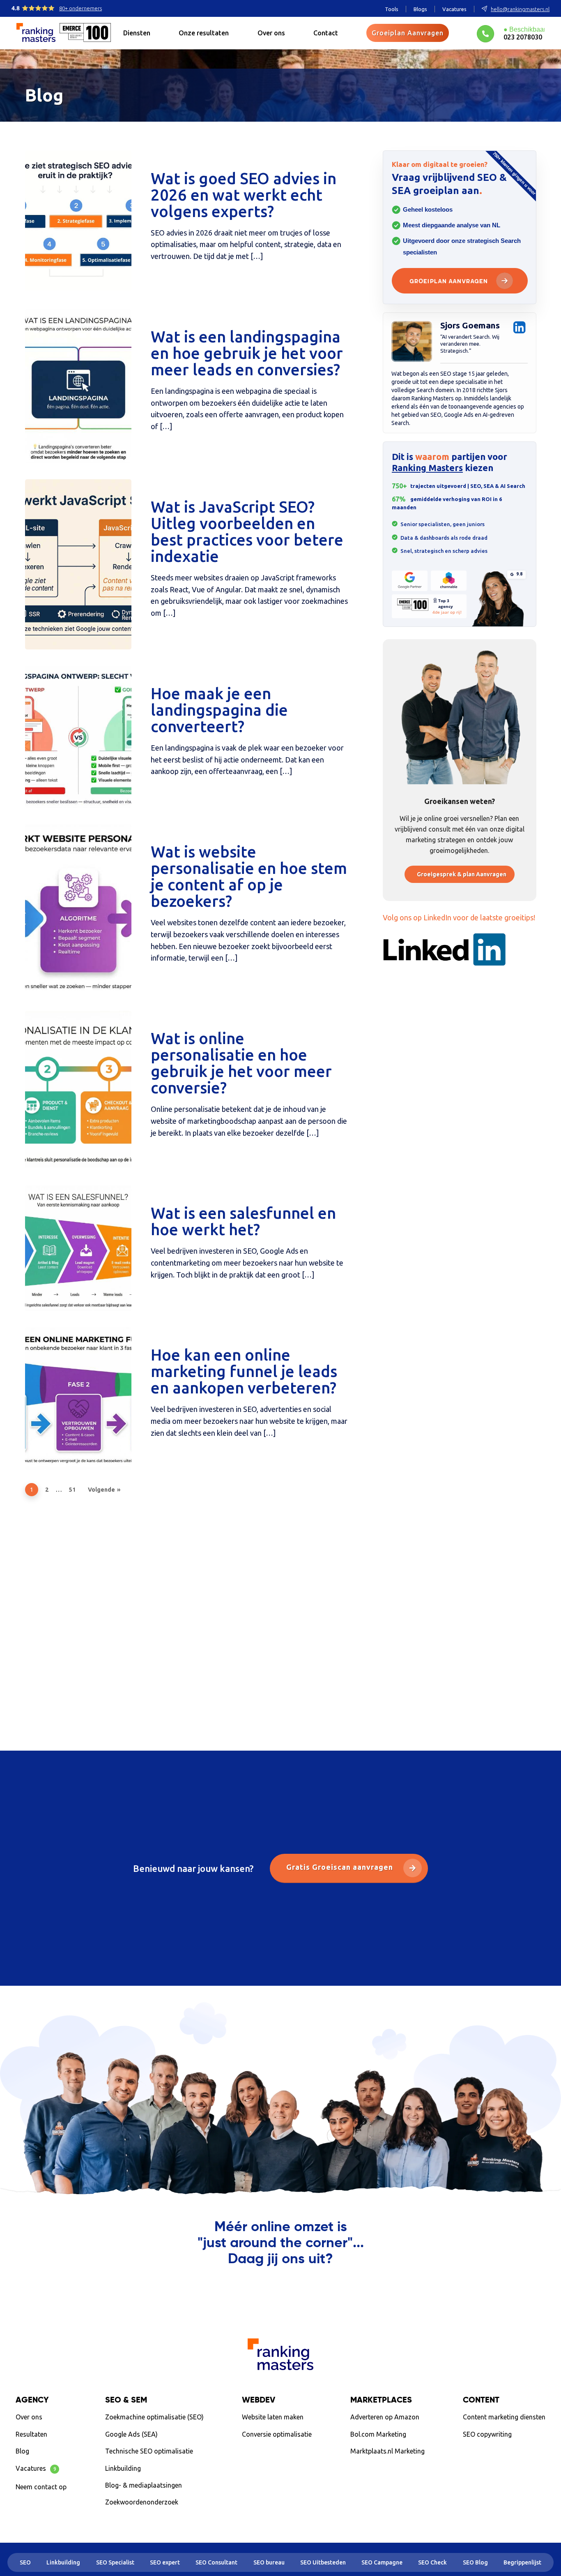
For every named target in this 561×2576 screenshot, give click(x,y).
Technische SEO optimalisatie (149, 2451)
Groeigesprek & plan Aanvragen (462, 874)
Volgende (101, 1490)
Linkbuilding (123, 2468)
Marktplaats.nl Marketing (387, 2451)
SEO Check (432, 2562)
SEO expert (165, 2562)
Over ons (271, 33)
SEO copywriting (487, 2434)
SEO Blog (475, 2562)
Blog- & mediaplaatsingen (144, 2485)
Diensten (137, 33)
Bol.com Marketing (378, 2434)
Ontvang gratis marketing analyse (281, 2293)
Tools (392, 9)
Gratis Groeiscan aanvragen (341, 1867)
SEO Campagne (382, 2562)
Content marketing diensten (504, 2417)
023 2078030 (523, 37)
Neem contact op (41, 2486)
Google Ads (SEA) (131, 2434)
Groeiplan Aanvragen (407, 33)
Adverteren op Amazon (385, 2417)
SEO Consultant (216, 2562)
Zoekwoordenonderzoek (142, 2502)
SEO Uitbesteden (323, 2562)
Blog (22, 2451)
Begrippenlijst (522, 2562)
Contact (326, 33)
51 (72, 1490)
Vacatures (454, 9)
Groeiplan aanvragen (449, 282)
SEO (25, 2562)
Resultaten (31, 2434)
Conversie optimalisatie (277, 2434)
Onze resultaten (204, 33)
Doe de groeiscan (500, 2453)
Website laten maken (273, 2417)
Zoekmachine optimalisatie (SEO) (154, 2417)
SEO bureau (269, 2562)
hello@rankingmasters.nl (520, 9)
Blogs (420, 9)
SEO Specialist (115, 2562)
